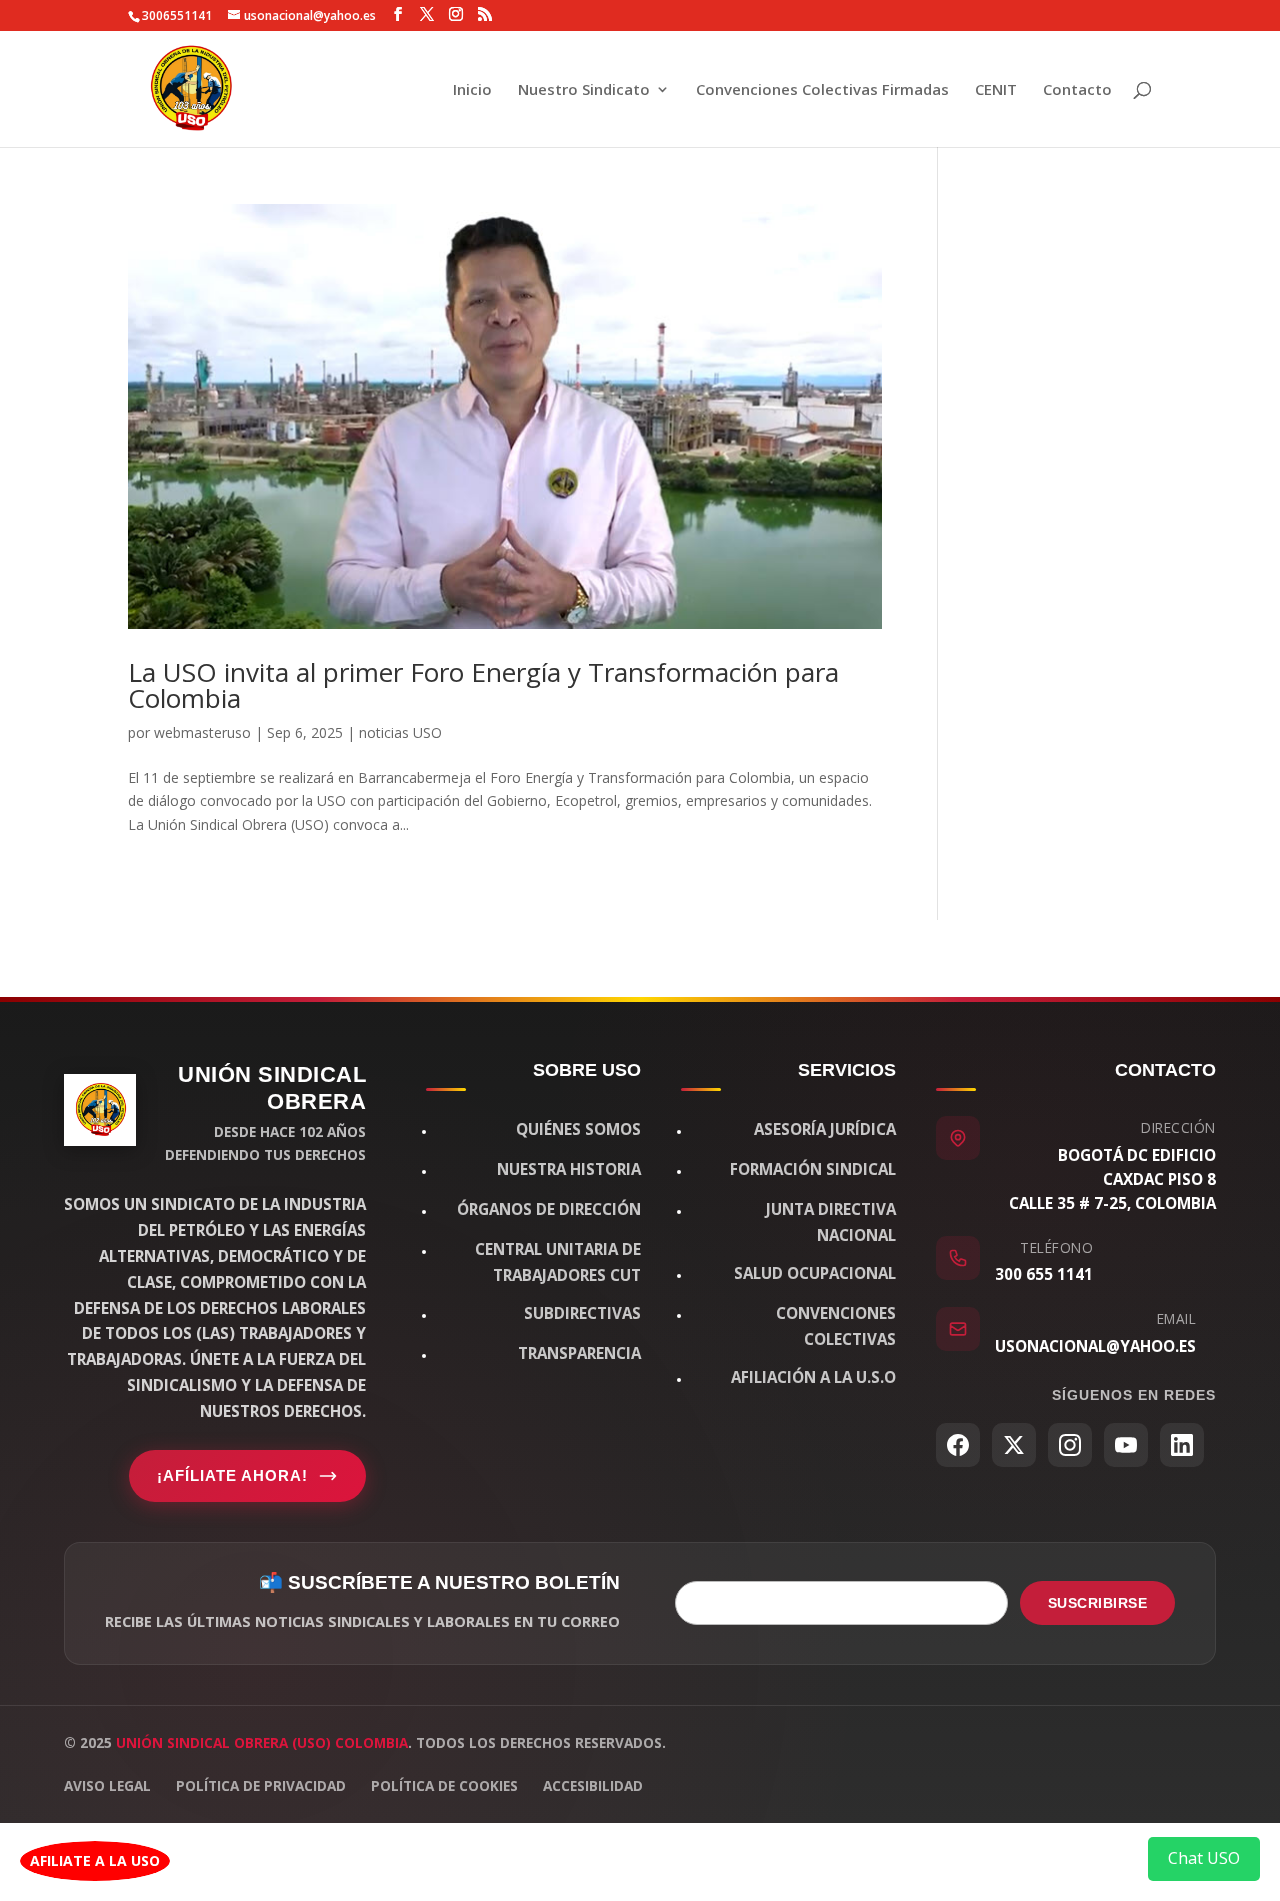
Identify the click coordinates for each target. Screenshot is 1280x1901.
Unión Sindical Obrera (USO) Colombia (262, 1742)
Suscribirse (1098, 1603)
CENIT (996, 90)
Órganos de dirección (549, 1209)
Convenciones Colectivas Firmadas (822, 90)
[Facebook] (958, 1445)
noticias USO (400, 732)
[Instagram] (1070, 1445)
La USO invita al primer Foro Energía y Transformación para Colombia (483, 685)
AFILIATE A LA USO (95, 1860)
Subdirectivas (582, 1313)
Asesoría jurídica (825, 1129)
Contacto (1077, 90)
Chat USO (1204, 1858)
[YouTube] (1126, 1445)
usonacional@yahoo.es (1095, 1346)
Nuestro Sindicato (584, 90)
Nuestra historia (569, 1169)
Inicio (472, 90)
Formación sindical (813, 1169)
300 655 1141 (1044, 1274)
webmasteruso (202, 732)
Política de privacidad (261, 1785)
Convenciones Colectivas (836, 1326)
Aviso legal (107, 1785)
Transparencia (579, 1353)
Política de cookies (444, 1785)
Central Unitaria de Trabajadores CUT (558, 1262)
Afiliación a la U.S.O (813, 1377)
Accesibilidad (593, 1785)
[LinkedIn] (1182, 1445)
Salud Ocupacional (815, 1273)
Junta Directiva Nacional (831, 1222)
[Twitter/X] (1014, 1445)
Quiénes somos (578, 1129)
